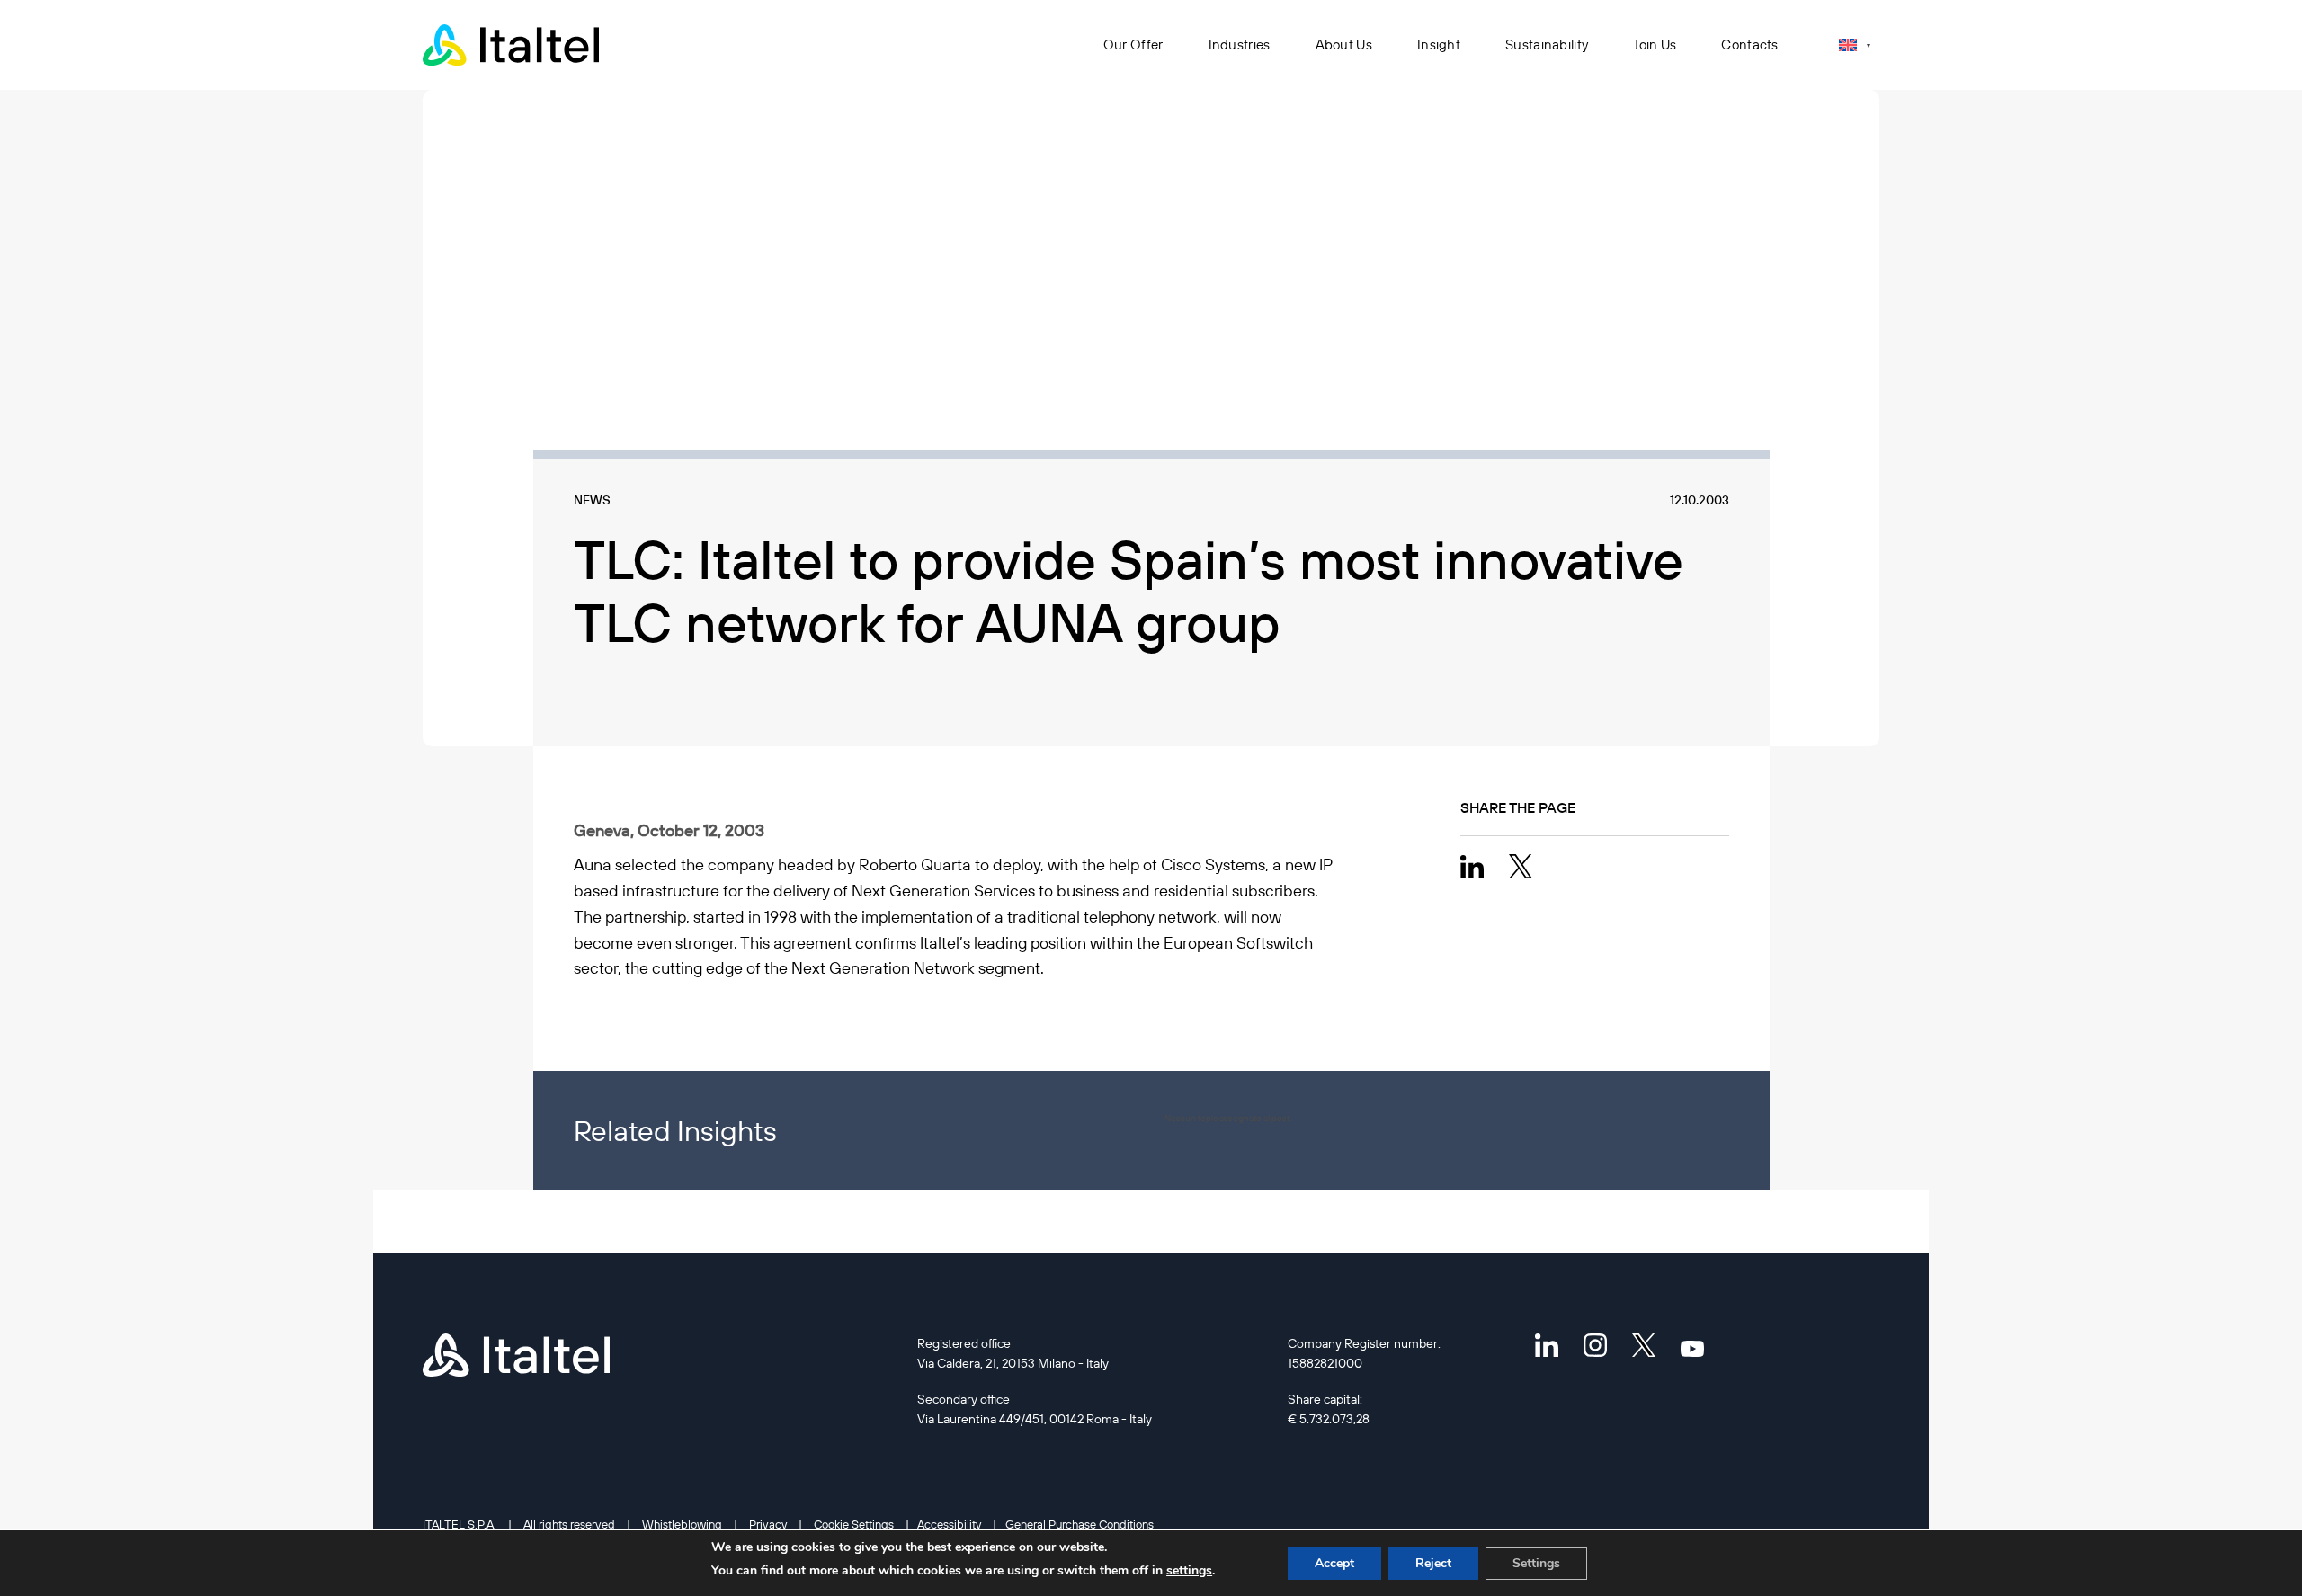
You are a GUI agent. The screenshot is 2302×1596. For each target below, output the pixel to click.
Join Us (1655, 45)
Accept (1334, 1563)
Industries (1240, 45)
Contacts (1749, 45)
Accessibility (949, 1524)
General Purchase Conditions (1080, 1524)
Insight (1439, 45)
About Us (1344, 45)
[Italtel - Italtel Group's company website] (513, 45)
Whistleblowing (682, 1524)
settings (1189, 1570)
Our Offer (1133, 45)
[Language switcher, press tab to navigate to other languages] (1855, 45)
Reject (1433, 1563)
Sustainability (1547, 45)
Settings (1536, 1563)
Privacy (768, 1524)
